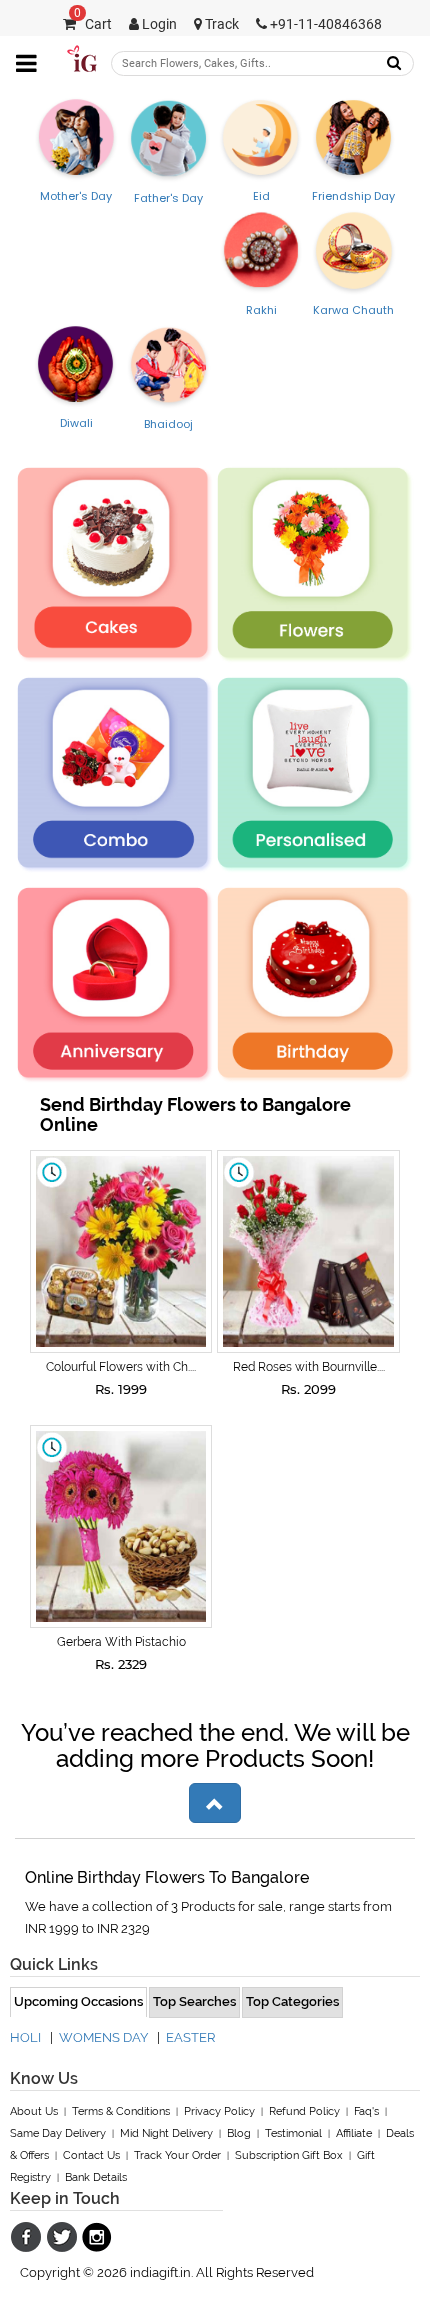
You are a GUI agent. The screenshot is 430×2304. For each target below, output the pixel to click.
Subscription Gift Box (289, 2155)
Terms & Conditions (121, 2111)
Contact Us (91, 2155)
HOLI (25, 2037)
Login (158, 24)
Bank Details (96, 2177)
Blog (239, 2133)
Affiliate (354, 2133)
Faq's (366, 2111)
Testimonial (293, 2133)
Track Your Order (177, 2155)
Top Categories (292, 2001)
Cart (93, 24)
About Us (34, 2111)
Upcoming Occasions (78, 2001)
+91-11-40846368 (324, 24)
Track (220, 24)
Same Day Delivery (58, 2133)
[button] (215, 1803)
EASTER (190, 2037)
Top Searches (194, 2001)
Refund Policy (304, 2111)
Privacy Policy (219, 2111)
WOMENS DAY (103, 2037)
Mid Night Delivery (166, 2133)
